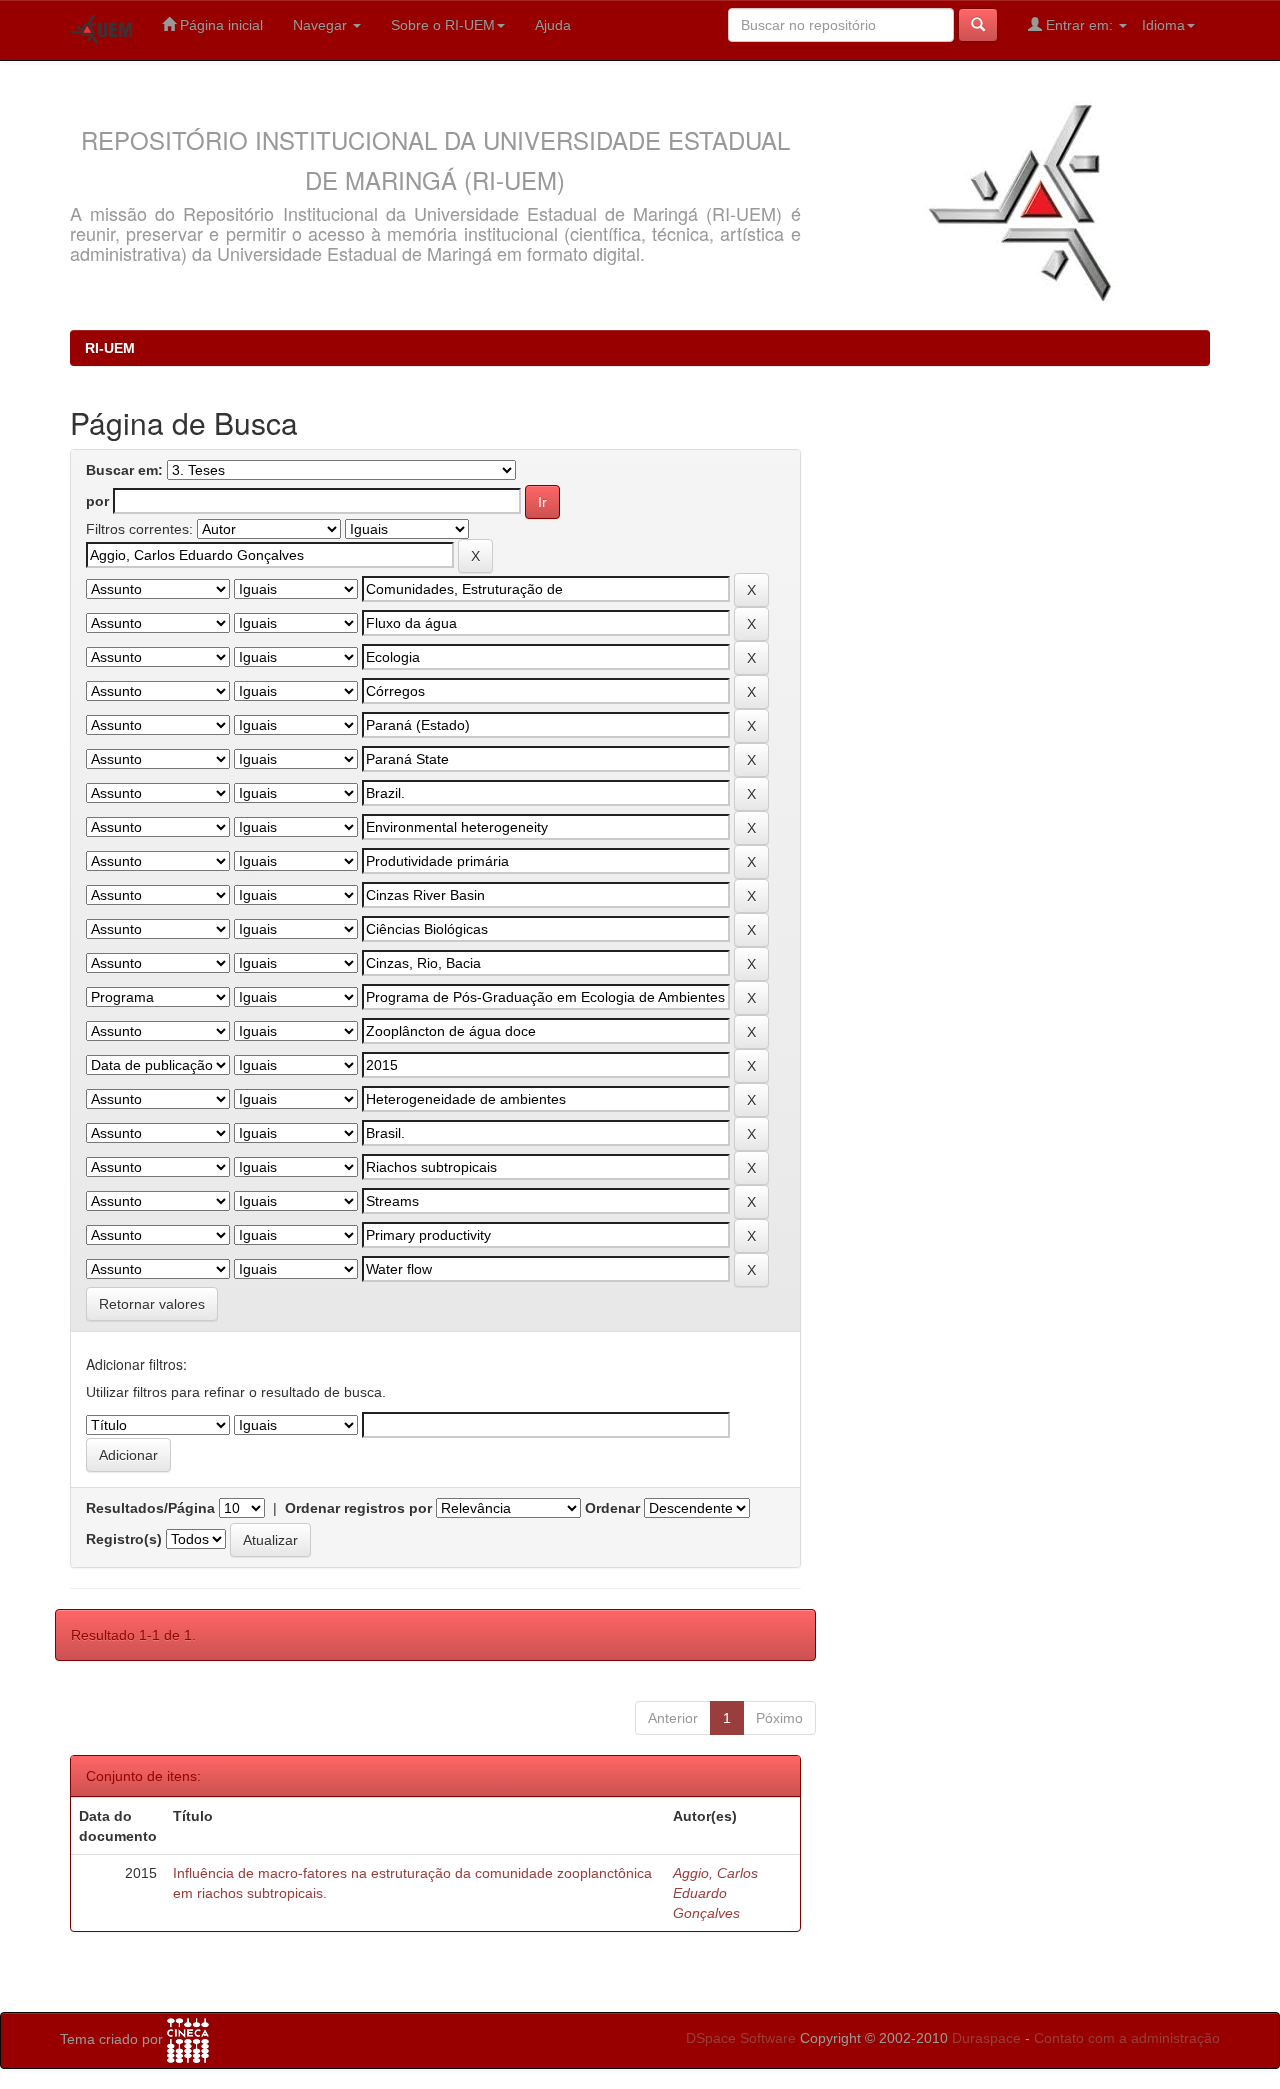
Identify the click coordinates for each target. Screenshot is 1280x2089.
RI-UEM (110, 348)
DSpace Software (741, 2038)
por (97, 501)
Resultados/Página (150, 1508)
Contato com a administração (1127, 2038)
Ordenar (612, 1508)
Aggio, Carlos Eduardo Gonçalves (715, 1893)
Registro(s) (124, 1539)
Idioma (1163, 25)
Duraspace (986, 2038)
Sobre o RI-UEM (443, 25)
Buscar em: (124, 470)
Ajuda (553, 25)
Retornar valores (152, 1304)
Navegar (322, 25)
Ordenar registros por (358, 1508)
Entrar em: (1079, 25)
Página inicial (219, 25)
